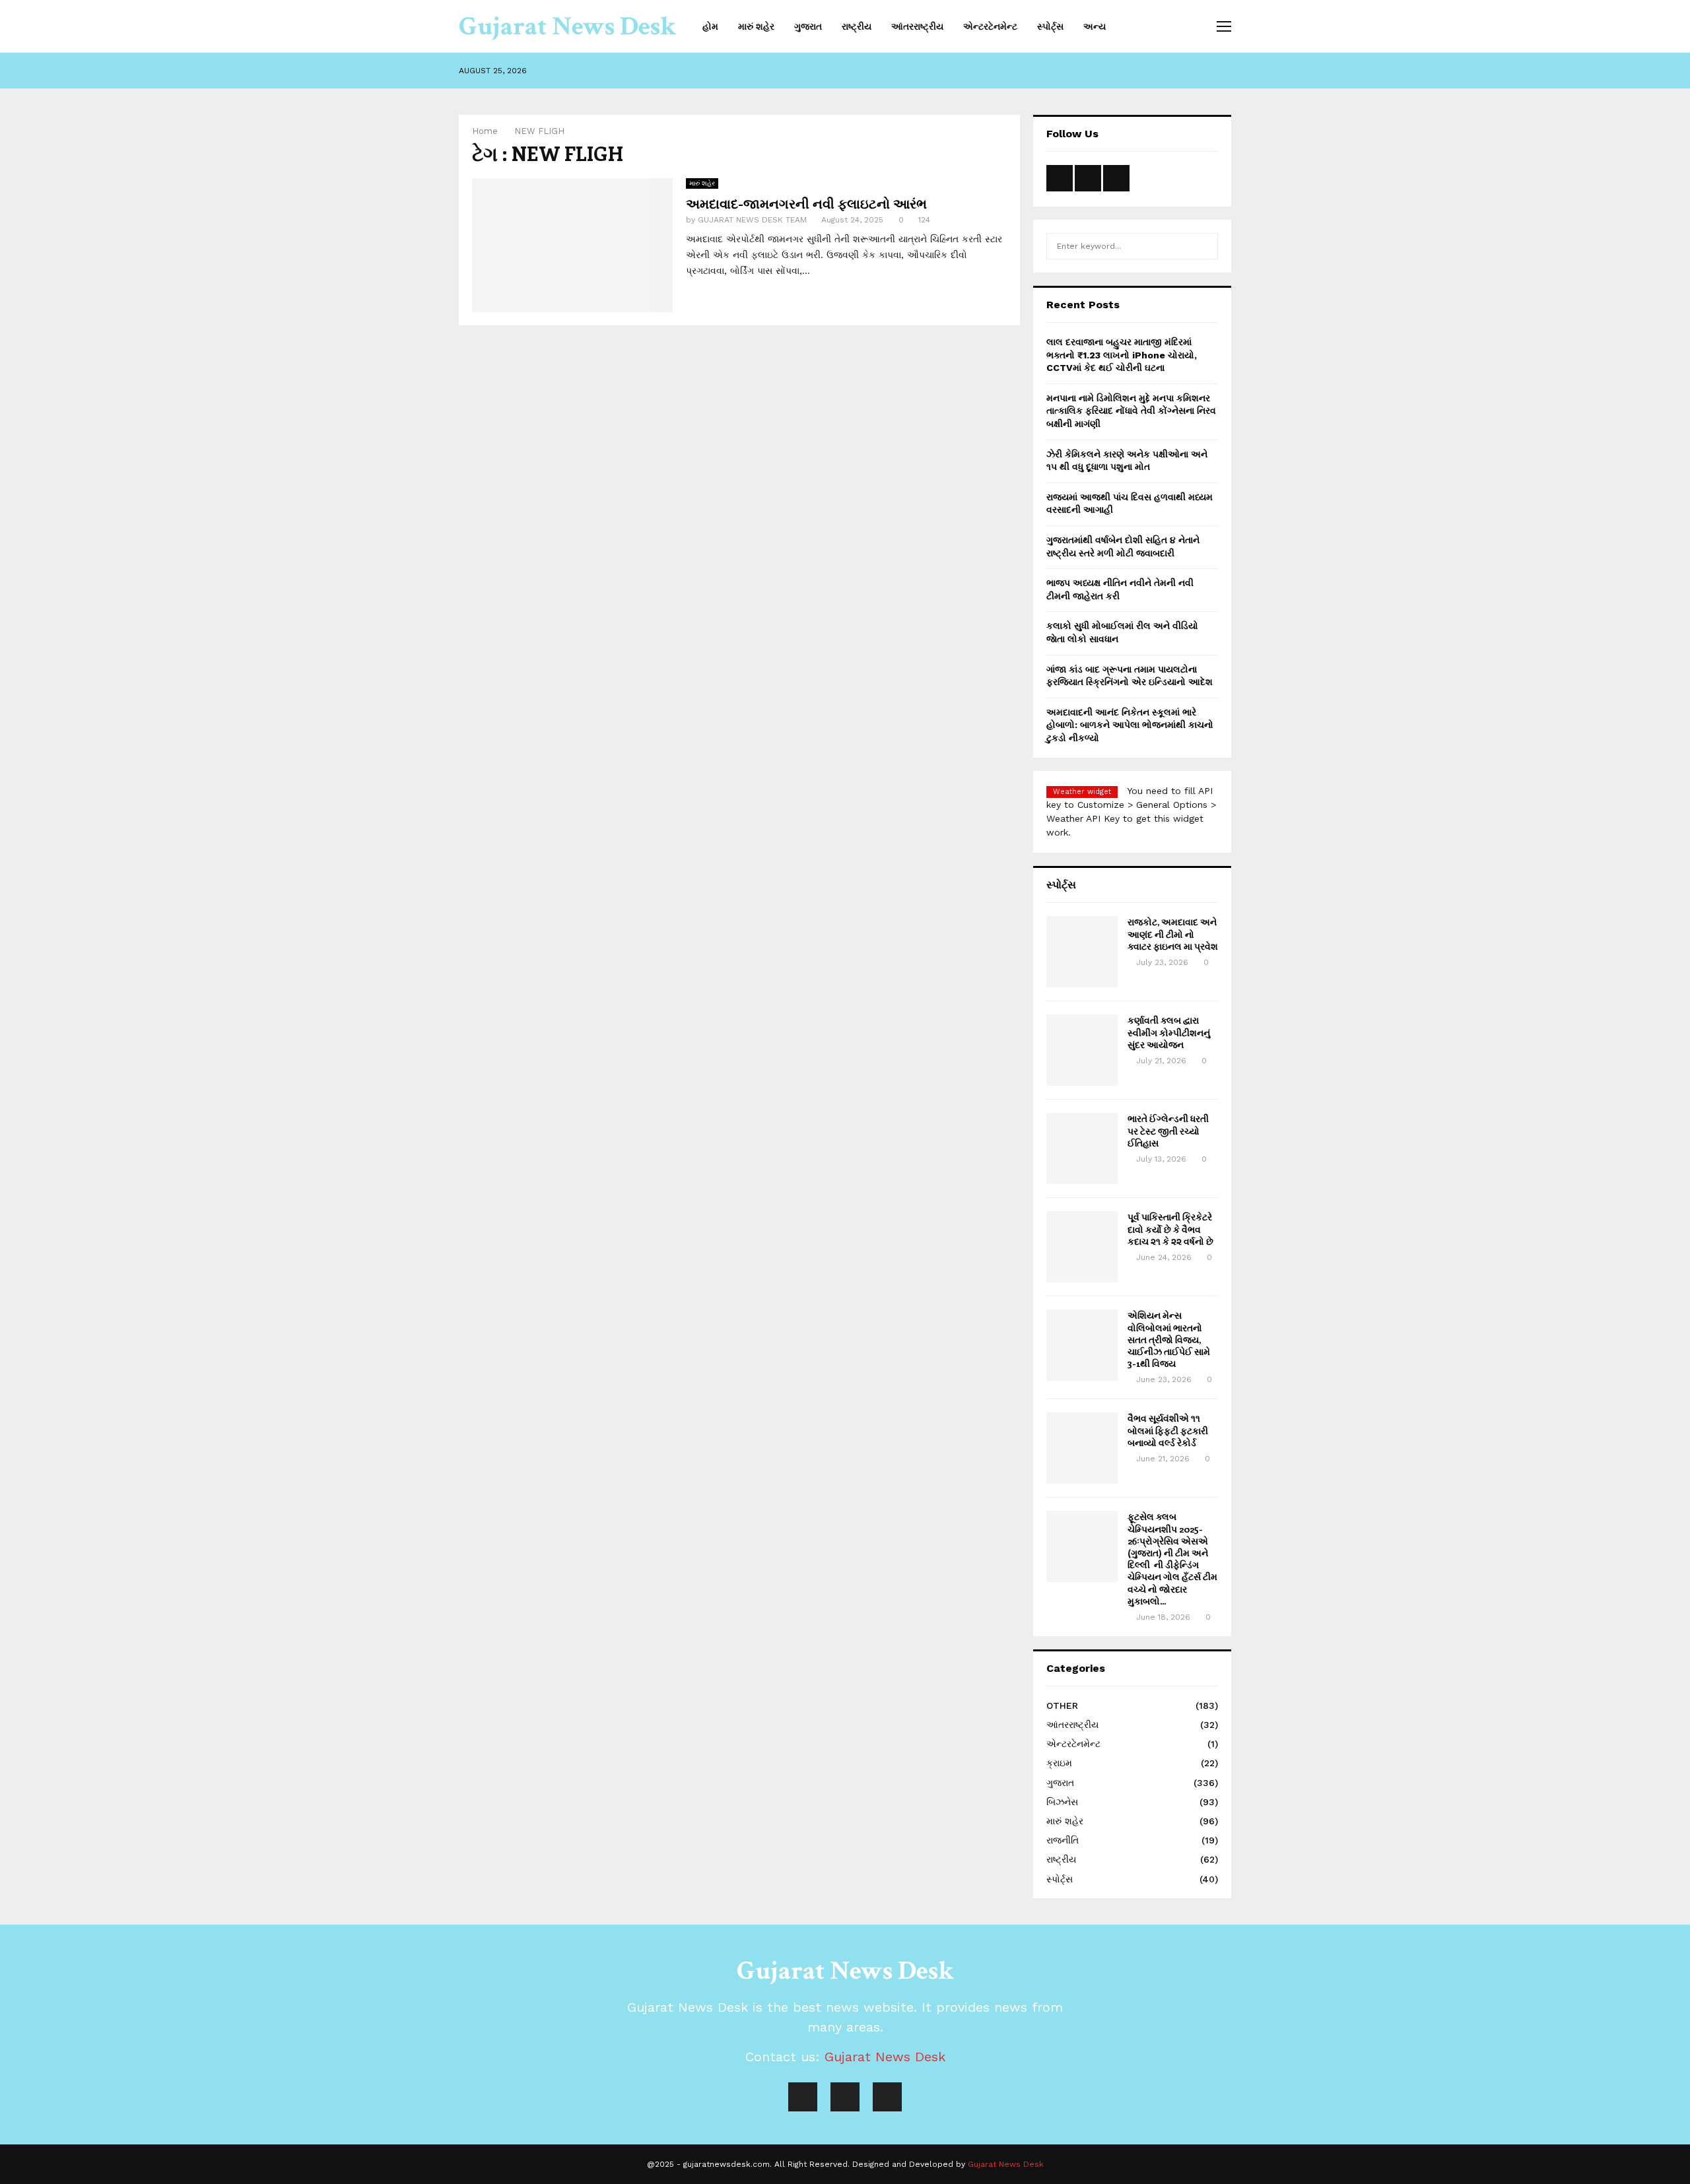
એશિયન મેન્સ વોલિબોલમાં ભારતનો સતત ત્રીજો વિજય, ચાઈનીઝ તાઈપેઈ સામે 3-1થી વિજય (1169, 1339)
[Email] (887, 2097)
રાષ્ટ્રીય (857, 26)
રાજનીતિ (1063, 1840)
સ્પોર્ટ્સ (1050, 26)
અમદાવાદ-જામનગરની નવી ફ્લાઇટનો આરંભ (806, 203)
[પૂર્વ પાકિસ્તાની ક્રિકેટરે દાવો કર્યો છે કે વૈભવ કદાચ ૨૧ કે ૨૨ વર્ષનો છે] (1082, 1247)
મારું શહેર (756, 26)
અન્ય (1095, 26)
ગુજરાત (808, 26)
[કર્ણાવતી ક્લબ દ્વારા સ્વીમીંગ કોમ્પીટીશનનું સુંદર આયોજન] (1082, 1050)
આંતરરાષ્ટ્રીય (917, 26)
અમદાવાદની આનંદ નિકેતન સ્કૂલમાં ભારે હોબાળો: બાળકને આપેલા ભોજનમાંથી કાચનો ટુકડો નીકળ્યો (1130, 725)
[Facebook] (803, 2097)
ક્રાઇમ (1059, 1763)
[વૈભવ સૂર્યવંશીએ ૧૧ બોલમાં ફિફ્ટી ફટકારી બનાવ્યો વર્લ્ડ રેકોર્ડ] (1082, 1448)
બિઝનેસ (1062, 1802)
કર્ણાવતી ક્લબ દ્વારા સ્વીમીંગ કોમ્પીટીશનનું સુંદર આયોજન (1169, 1032)
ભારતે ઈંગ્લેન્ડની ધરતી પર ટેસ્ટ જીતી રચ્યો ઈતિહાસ (1168, 1130)
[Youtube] (845, 2097)
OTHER (1062, 1705)
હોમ (710, 26)
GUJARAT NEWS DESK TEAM (752, 220)
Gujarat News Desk (567, 26)
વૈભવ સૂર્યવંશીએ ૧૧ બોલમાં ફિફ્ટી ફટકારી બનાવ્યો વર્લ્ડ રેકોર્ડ (1168, 1430)
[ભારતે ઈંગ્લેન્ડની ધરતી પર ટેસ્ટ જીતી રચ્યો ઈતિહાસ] (1082, 1148)
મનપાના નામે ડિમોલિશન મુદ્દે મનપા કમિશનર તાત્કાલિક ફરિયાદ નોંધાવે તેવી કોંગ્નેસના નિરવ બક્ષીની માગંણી (1131, 411)
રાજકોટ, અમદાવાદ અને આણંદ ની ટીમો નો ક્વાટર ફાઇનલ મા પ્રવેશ (1173, 934)
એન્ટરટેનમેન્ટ (990, 26)
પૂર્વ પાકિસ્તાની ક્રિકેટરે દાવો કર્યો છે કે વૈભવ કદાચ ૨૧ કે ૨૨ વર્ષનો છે (1170, 1229)
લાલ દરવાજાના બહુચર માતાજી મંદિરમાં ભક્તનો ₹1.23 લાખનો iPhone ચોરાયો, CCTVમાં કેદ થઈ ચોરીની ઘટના (1122, 355)
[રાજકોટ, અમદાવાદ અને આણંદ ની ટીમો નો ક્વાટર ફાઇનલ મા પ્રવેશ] (1082, 952)
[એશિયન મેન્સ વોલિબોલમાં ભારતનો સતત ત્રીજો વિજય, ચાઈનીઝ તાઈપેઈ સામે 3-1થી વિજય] (1082, 1345)
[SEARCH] (1204, 246)
